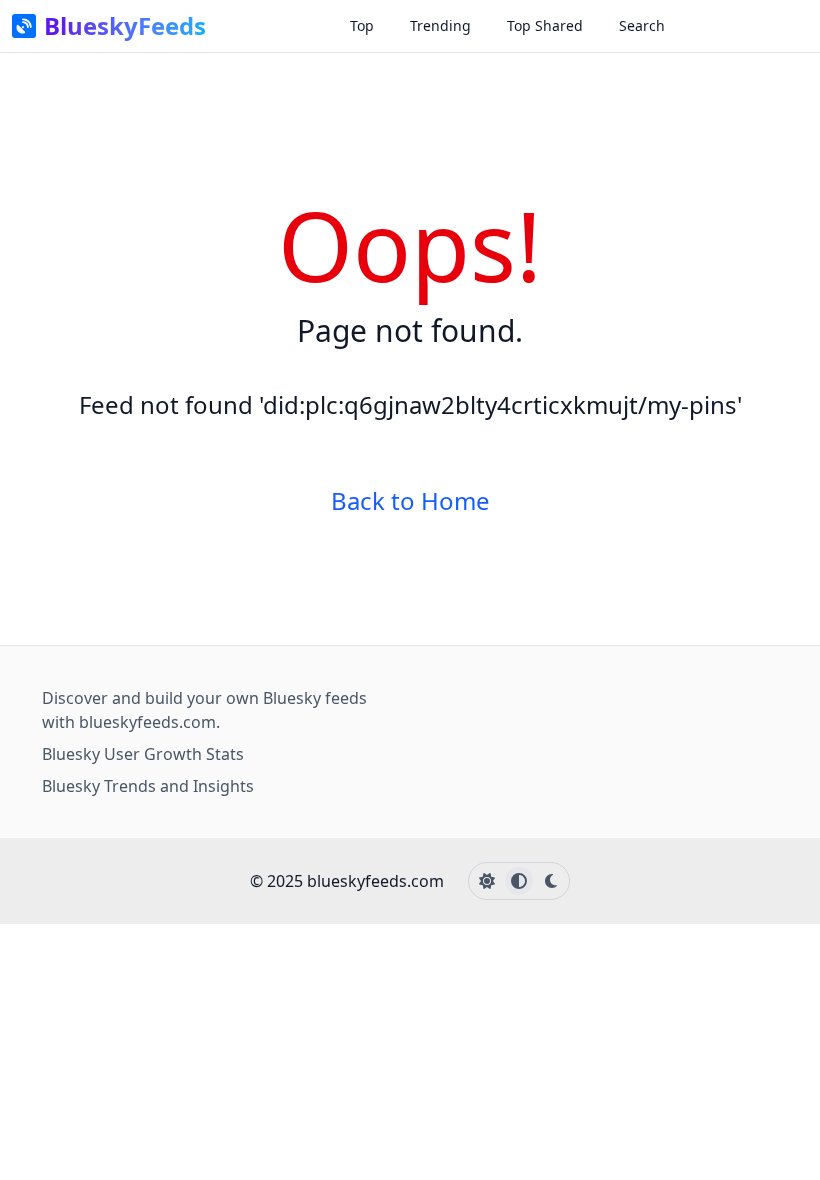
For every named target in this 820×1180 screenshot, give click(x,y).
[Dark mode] (551, 881)
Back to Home (410, 501)
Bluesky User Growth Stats (143, 754)
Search (642, 25)
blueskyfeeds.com (147, 722)
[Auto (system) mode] (519, 881)
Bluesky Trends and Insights (148, 786)
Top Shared (545, 25)
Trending (440, 25)
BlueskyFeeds (125, 26)
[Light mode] (487, 881)
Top (362, 25)
